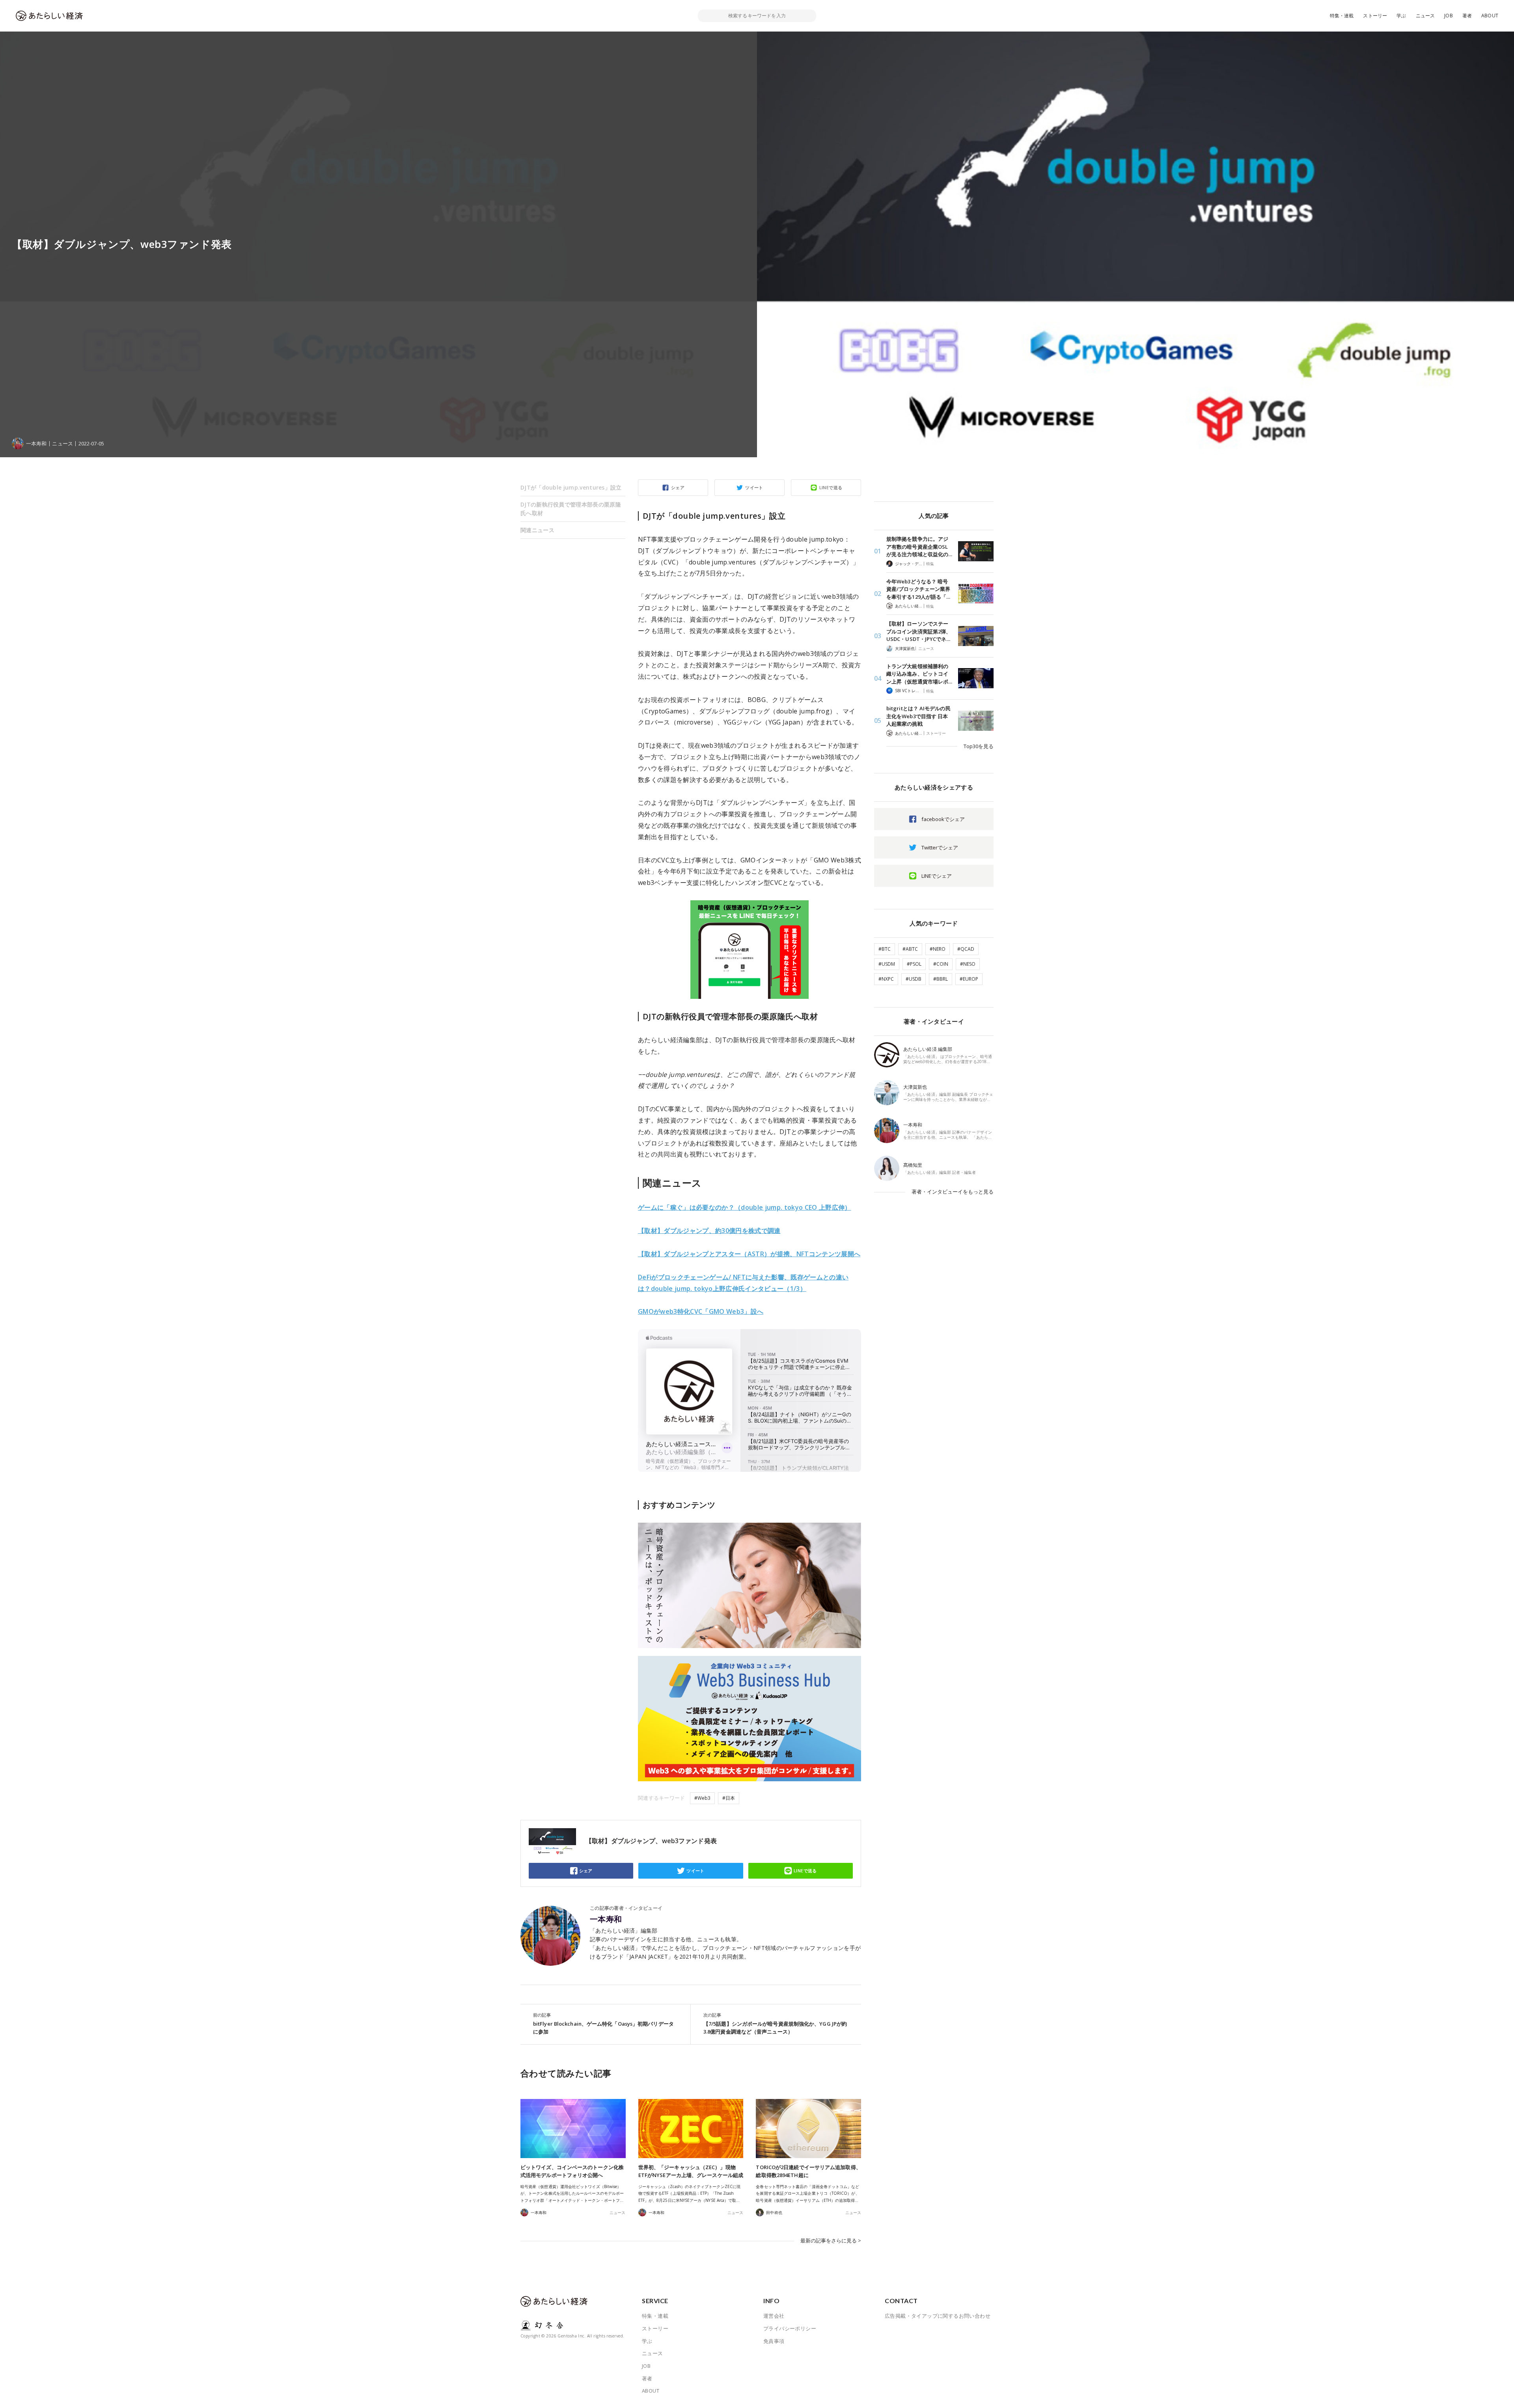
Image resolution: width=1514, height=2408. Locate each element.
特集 (930, 564)
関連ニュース (537, 530)
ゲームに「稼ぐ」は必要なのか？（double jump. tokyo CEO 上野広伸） (745, 1207)
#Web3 (702, 1798)
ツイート (754, 487)
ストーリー (1375, 16)
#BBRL (941, 979)
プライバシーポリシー (790, 2328)
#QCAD (966, 949)
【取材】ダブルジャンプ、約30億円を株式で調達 (709, 1231)
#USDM (887, 964)
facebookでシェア (943, 819)
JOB (1449, 16)
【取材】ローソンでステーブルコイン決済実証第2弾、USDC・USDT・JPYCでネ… (919, 631)
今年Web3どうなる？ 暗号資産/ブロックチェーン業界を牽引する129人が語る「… (918, 589)
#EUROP (969, 979)
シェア (678, 487)
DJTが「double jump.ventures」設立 (571, 487)
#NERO (938, 949)
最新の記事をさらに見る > (831, 2240)
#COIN (941, 964)
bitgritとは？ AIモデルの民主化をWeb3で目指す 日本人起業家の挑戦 (918, 716)
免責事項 (774, 2341)
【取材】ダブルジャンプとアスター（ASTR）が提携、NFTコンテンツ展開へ (749, 1254)
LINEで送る (831, 487)
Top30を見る (979, 746)
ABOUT (1490, 16)
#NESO (968, 964)
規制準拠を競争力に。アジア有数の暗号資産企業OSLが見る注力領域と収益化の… (919, 547)
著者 (1467, 16)
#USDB (914, 979)
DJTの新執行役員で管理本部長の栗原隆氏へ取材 (571, 509)
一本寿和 (606, 1919)
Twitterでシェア (940, 847)
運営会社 (774, 2316)
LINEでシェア (937, 876)
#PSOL (914, 964)
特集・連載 (1342, 16)
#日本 (729, 1798)
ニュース (1425, 16)
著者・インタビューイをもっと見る (953, 1192)
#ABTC (910, 949)
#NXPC (886, 979)
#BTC (885, 949)
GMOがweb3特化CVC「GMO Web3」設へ (701, 1311)
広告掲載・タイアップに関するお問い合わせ (938, 2316)
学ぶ (1401, 16)
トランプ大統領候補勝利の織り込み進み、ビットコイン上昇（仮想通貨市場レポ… (919, 674)
